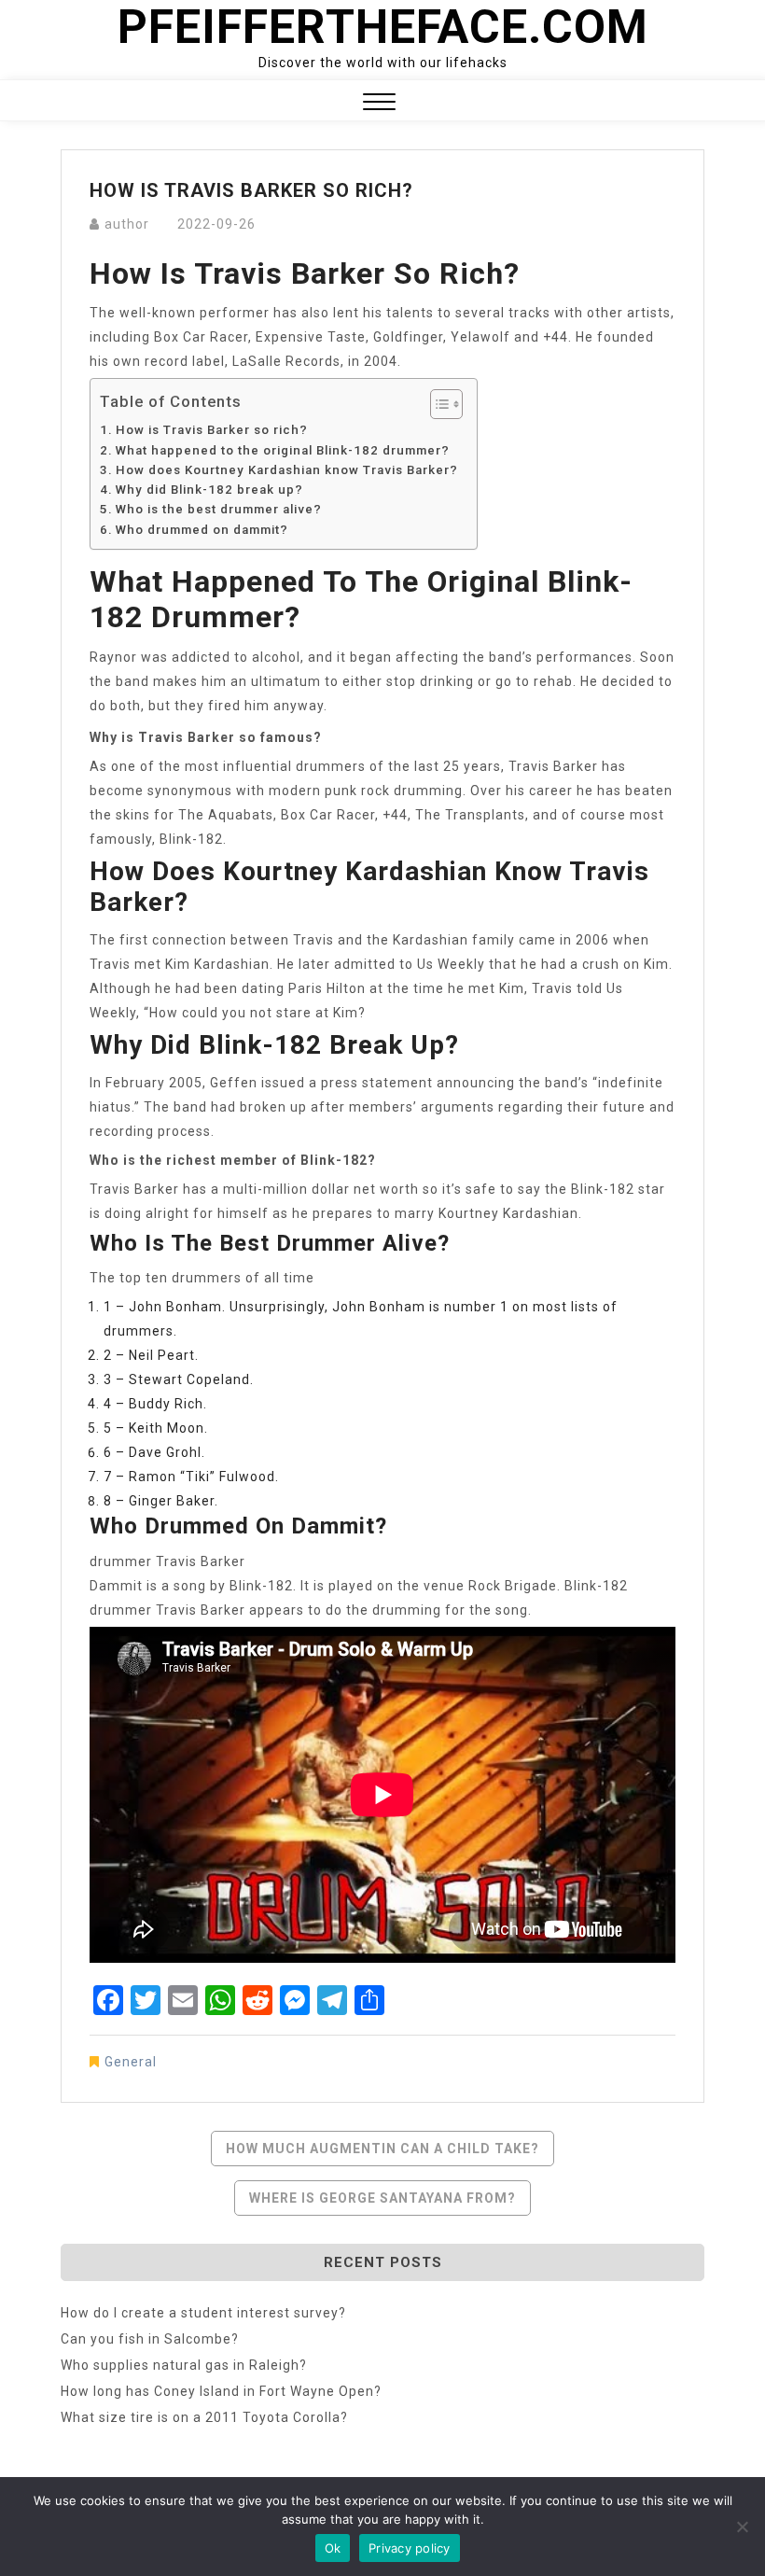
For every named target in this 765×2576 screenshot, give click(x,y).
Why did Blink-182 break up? (209, 490)
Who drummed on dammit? (202, 530)
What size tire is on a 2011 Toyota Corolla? (204, 2417)
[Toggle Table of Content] (437, 404)
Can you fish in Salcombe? (150, 2339)
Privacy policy (410, 2548)
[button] (379, 104)
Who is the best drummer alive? (219, 509)
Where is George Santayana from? (382, 2198)
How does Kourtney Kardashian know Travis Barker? (287, 470)
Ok (333, 2548)
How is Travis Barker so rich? (212, 430)
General (131, 2062)
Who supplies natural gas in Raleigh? (184, 2365)
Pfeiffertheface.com (383, 27)
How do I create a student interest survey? (203, 2313)
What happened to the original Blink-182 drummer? (283, 450)
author (127, 224)
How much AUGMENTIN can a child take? (382, 2149)
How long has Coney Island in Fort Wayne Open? (221, 2391)
